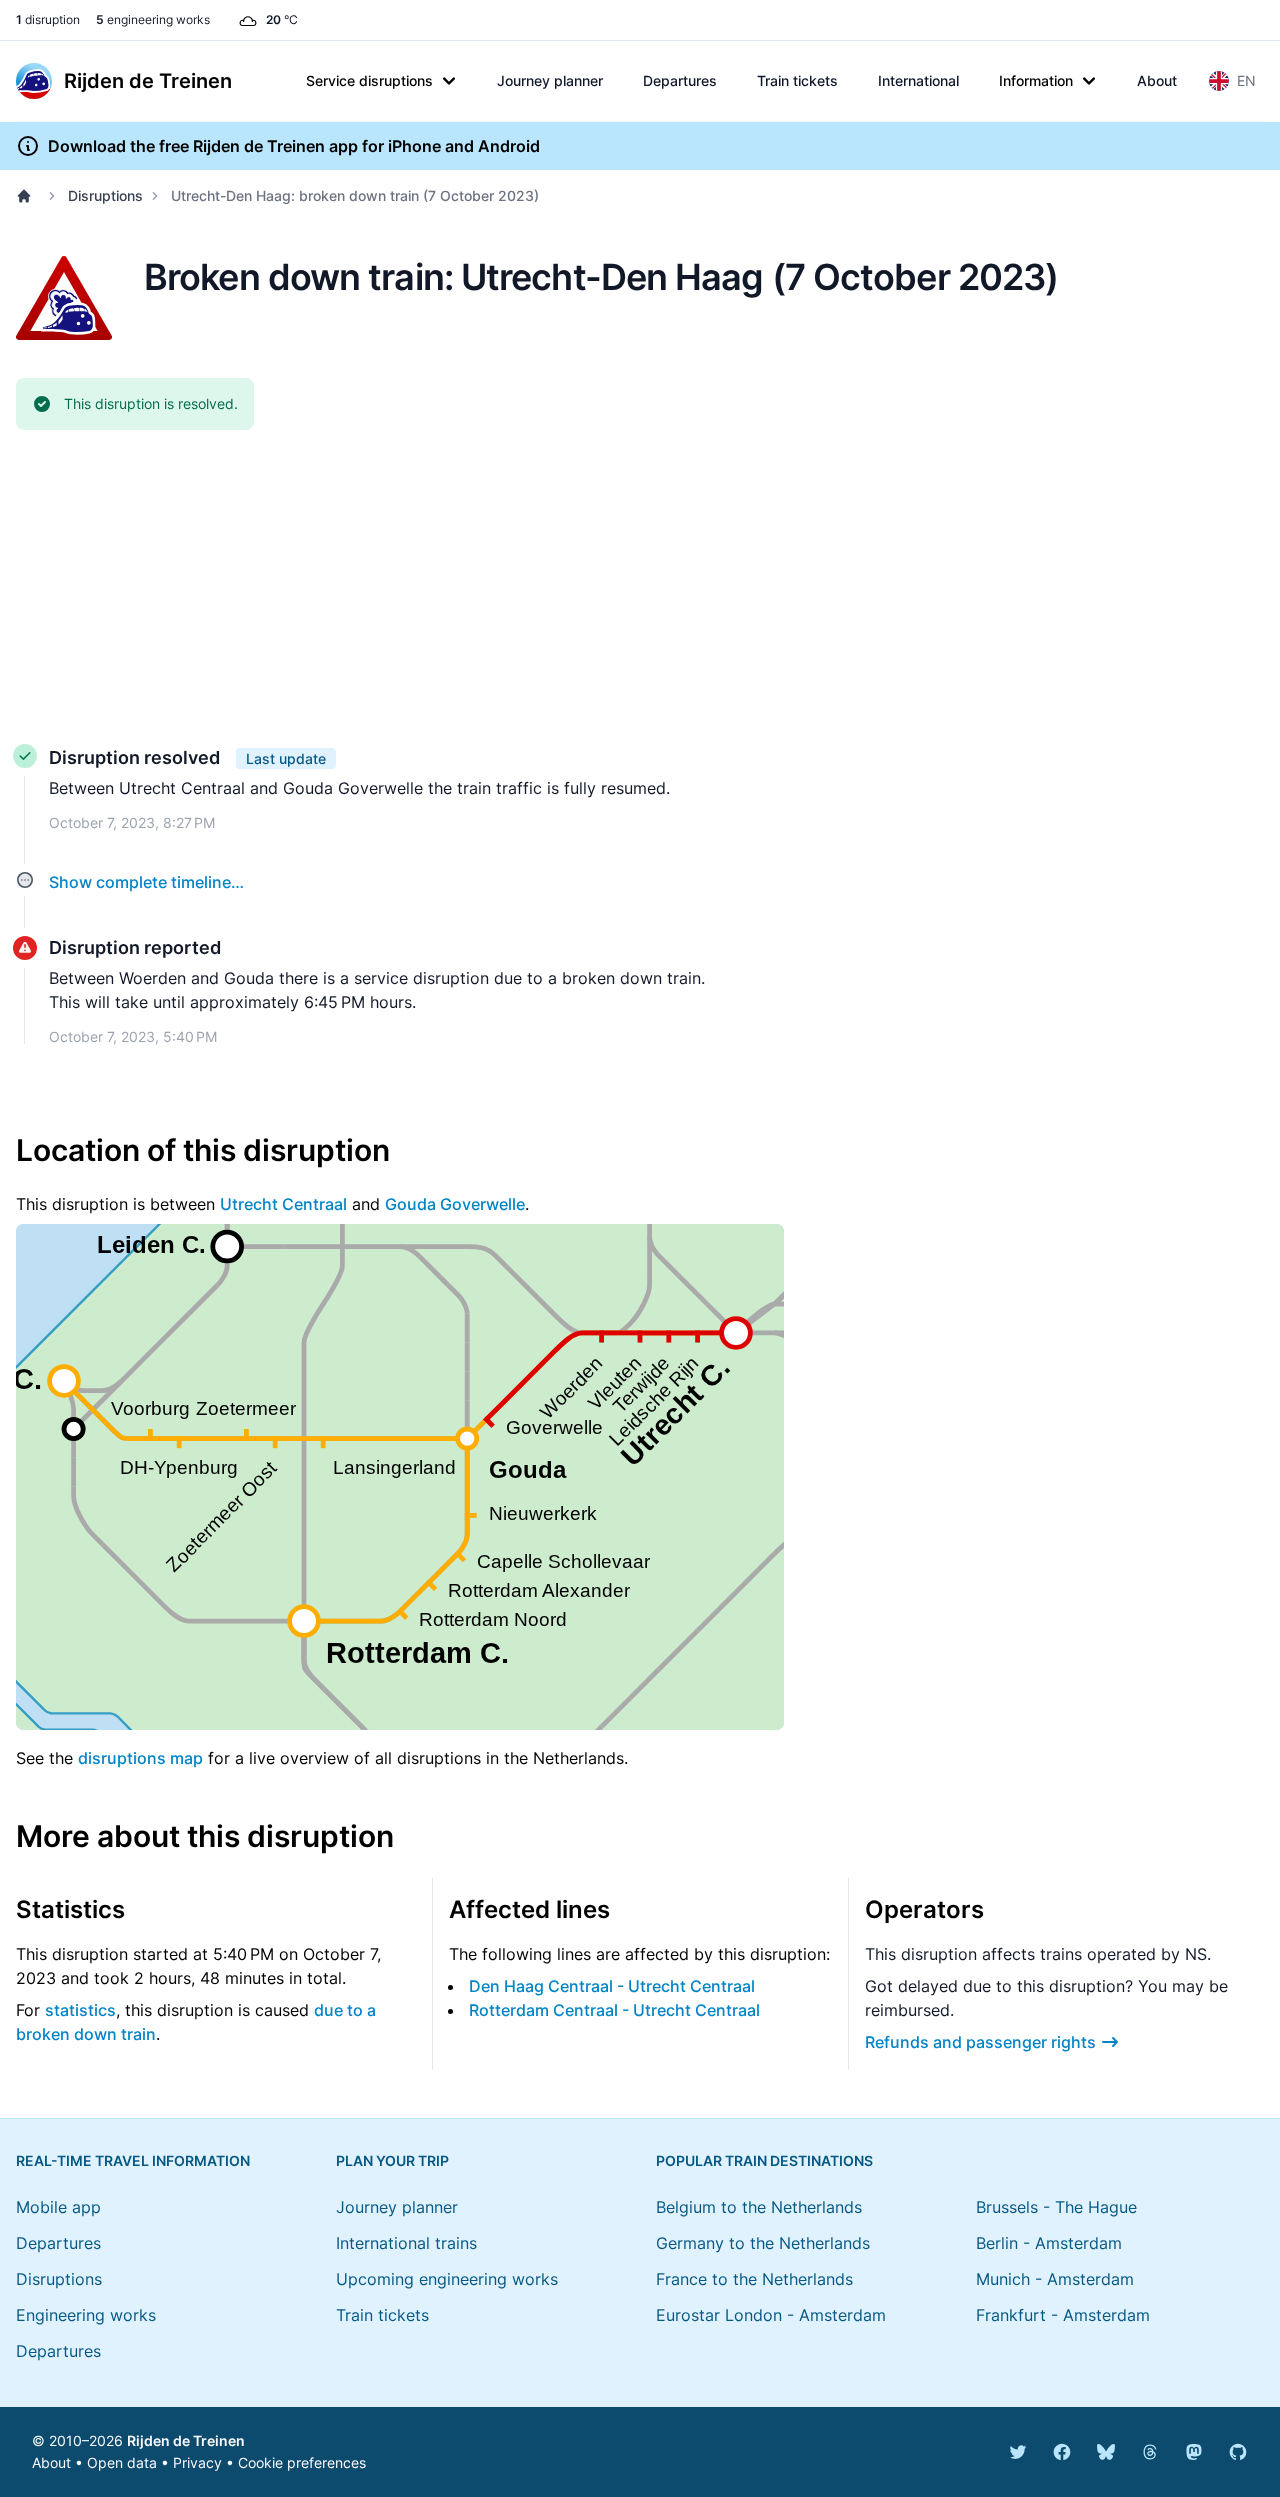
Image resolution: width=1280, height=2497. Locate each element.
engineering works (153, 19)
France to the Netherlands (754, 2279)
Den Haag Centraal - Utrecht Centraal (612, 1986)
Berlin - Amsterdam (1049, 2243)
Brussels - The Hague (1056, 2207)
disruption (48, 19)
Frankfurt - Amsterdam (1063, 2315)
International (918, 80)
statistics (80, 2010)
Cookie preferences (302, 2462)
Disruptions (105, 195)
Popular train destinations (764, 2160)
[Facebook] (1062, 2452)
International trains (406, 2243)
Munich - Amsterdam (1055, 2279)
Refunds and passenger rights (980, 2042)
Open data (122, 2462)
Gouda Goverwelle (455, 1204)
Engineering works (86, 2315)
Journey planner (550, 80)
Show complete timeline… (146, 882)
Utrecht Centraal (283, 1204)
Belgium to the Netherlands (759, 2207)
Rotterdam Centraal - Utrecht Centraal (614, 2010)
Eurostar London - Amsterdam (771, 2315)
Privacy (197, 2462)
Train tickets (797, 80)
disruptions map (140, 1758)
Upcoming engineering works (447, 2279)
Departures (680, 80)
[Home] (28, 196)
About (1157, 80)
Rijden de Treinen (186, 2440)
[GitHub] (1238, 2452)
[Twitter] (1018, 2452)
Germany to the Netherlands (763, 2243)
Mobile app (58, 2207)
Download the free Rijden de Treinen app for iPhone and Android (294, 146)
